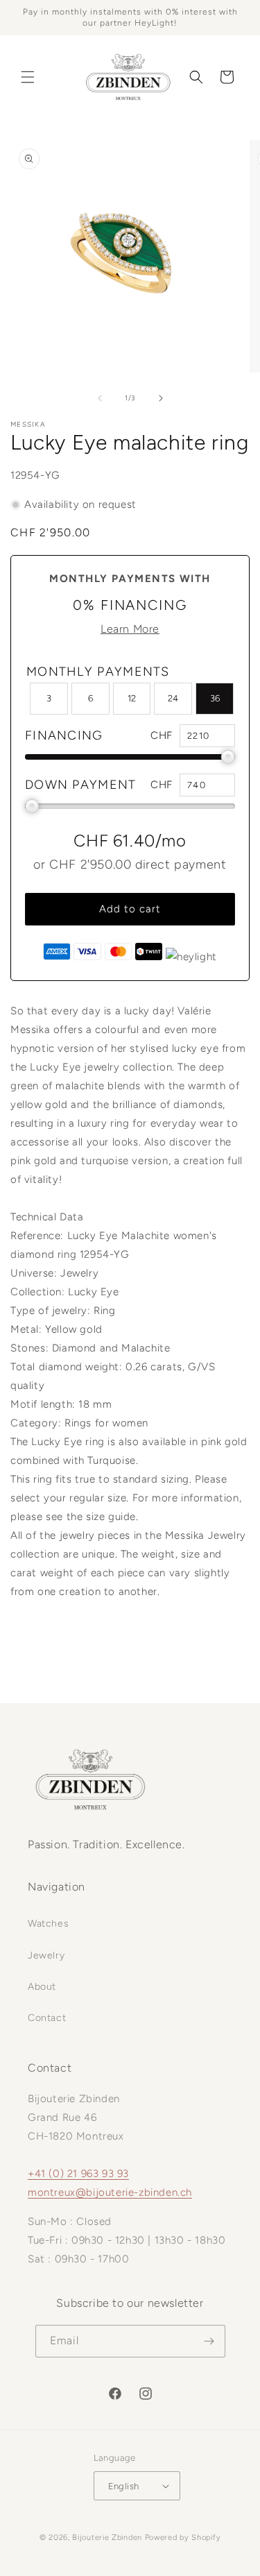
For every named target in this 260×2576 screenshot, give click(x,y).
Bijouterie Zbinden (107, 2537)
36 (215, 698)
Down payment (81, 785)
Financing (64, 735)
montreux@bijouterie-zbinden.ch (110, 2192)
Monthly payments (98, 672)
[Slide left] (100, 398)
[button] (28, 77)
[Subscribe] (209, 2341)
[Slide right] (161, 398)
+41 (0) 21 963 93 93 (78, 2174)
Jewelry (46, 1955)
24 (173, 698)
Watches (48, 1924)
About (42, 1987)
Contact (47, 2018)
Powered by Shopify (183, 2537)
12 (132, 698)
